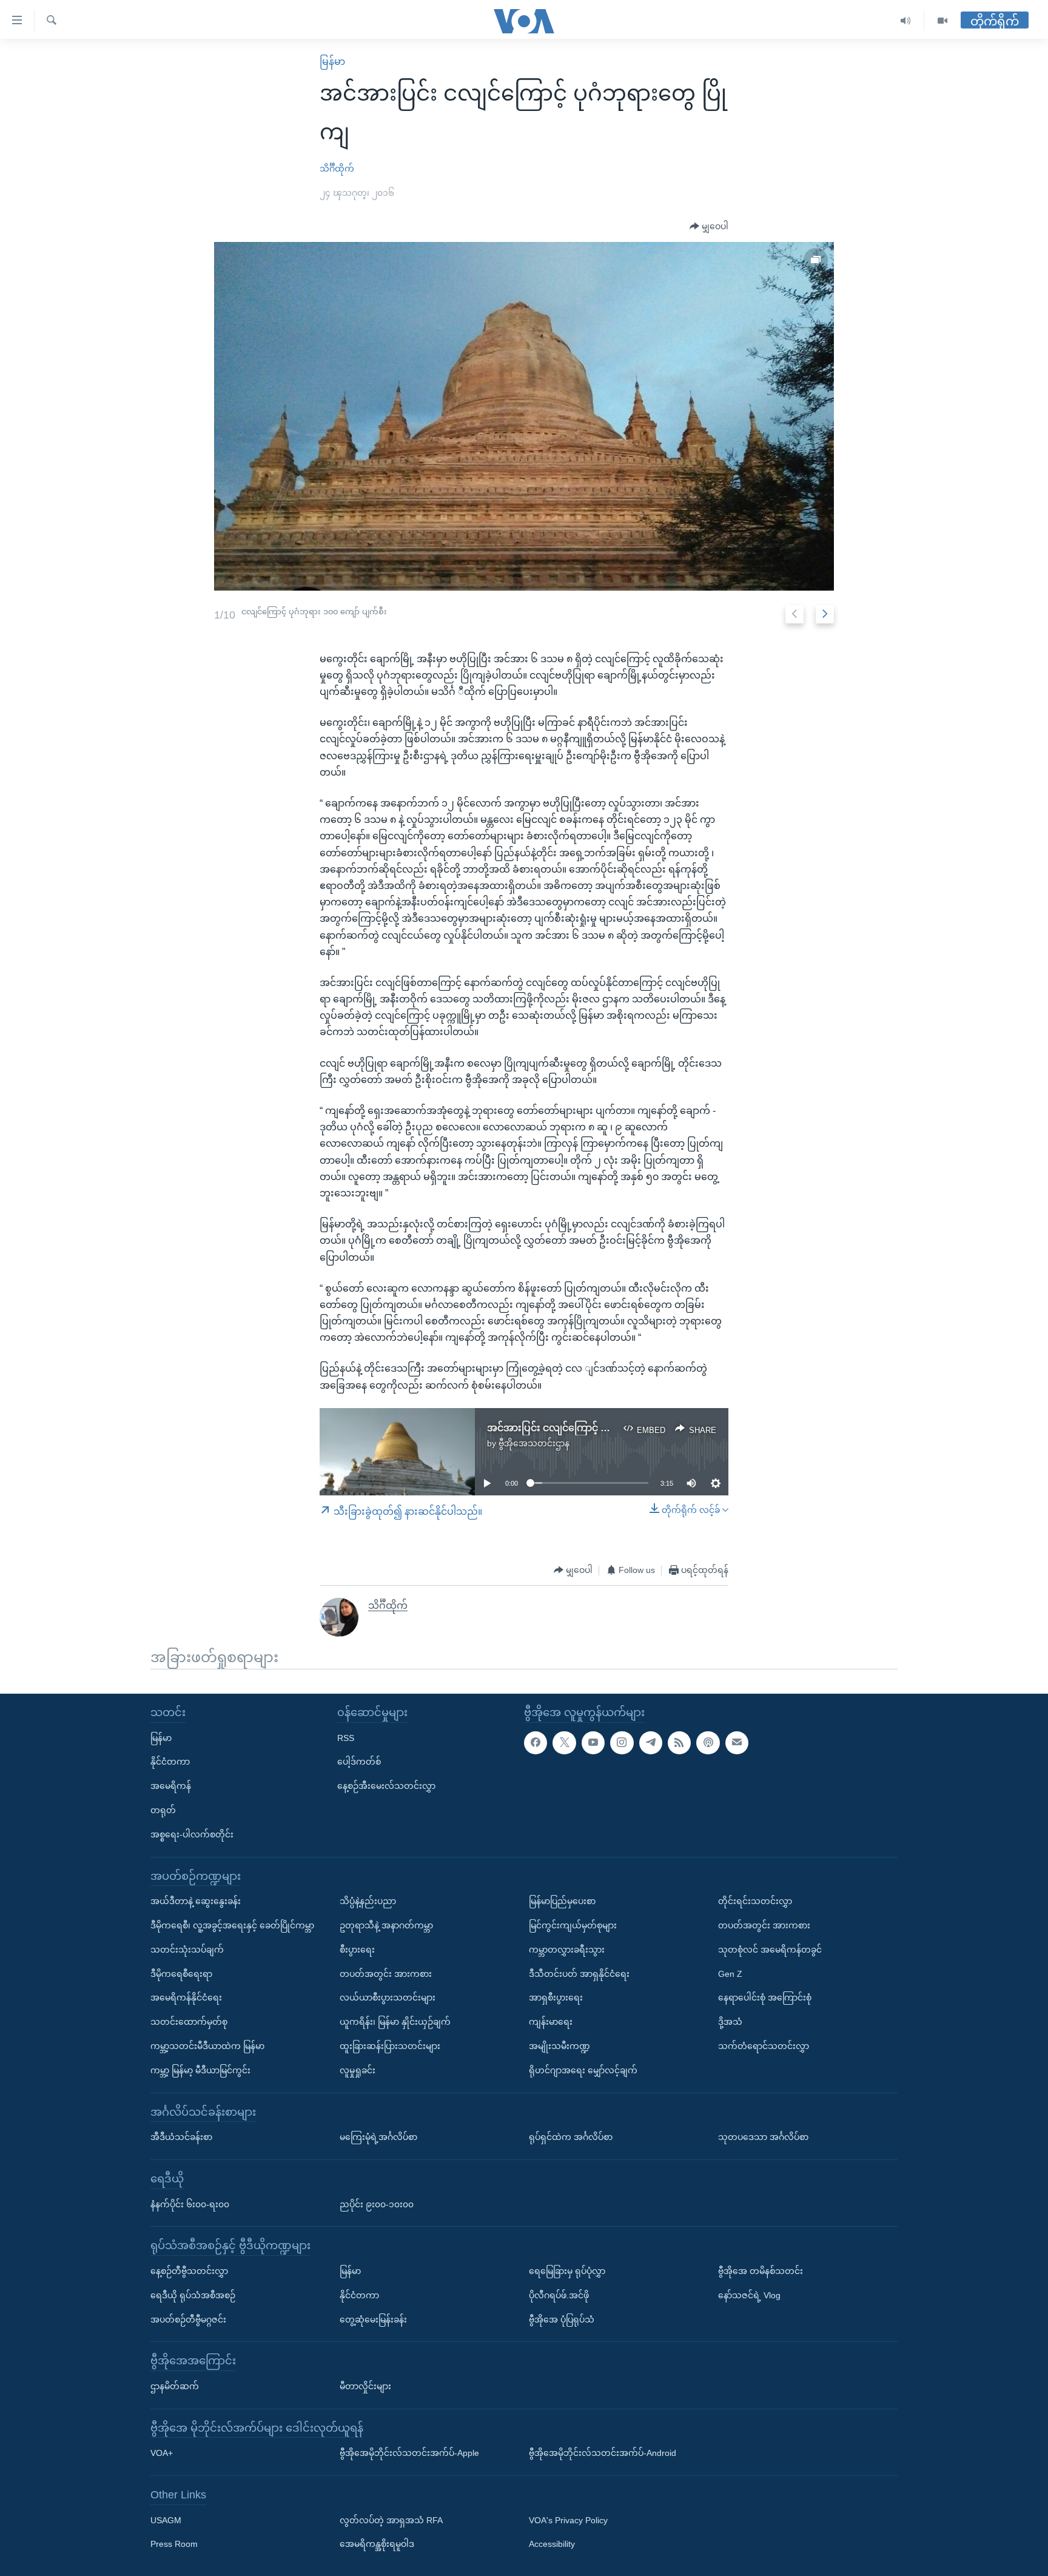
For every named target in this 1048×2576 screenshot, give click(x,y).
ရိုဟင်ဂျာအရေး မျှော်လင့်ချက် (583, 2070)
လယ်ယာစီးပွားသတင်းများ (388, 1997)
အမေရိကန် (171, 1786)
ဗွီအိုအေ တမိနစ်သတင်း (761, 2271)
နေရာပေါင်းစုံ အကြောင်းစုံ (765, 1997)
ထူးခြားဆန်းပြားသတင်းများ (390, 2046)
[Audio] (906, 21)
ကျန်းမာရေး (551, 2022)
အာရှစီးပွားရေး (556, 1997)
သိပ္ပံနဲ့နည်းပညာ (368, 1901)
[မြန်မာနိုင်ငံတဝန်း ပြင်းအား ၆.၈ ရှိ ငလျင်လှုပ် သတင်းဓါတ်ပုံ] (524, 416)
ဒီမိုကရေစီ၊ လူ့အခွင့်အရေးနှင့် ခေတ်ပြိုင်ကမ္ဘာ (232, 1925)
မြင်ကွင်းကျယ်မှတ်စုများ (573, 1925)
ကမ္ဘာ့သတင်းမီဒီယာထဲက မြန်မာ (207, 2046)
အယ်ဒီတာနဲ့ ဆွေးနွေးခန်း (196, 1901)
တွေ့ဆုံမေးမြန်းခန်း (373, 2319)
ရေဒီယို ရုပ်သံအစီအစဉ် (193, 2295)
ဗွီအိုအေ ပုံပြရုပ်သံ (562, 2319)
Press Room (174, 2544)
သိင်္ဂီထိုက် (337, 169)
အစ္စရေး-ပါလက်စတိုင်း (192, 1834)
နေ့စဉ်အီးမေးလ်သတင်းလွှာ (386, 1786)
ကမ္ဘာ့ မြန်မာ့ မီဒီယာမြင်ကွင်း (200, 2070)
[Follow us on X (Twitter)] (564, 1742)
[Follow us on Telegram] (651, 1742)
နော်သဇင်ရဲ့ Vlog (749, 2295)
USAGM (166, 2520)
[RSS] (679, 1742)
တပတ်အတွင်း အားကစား (386, 1973)
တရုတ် (163, 1810)
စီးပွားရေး (357, 1950)
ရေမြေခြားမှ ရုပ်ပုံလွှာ (567, 2271)
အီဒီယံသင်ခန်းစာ (181, 2137)
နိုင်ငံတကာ (170, 1762)
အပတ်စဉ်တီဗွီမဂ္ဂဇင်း (188, 2319)
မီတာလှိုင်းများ (365, 2386)
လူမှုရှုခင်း (358, 2070)
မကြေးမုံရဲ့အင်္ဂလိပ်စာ (378, 2137)
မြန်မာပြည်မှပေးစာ (562, 1901)
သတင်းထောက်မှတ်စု (189, 2022)
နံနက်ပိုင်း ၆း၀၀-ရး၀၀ (190, 2204)
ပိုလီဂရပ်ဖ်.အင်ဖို (559, 2295)
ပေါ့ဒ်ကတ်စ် (359, 1762)
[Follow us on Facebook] (536, 1742)
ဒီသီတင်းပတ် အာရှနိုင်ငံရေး (579, 1973)
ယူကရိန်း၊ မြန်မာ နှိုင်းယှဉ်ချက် (395, 2022)
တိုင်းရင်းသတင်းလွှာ (755, 1901)
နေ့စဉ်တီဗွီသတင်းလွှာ (189, 2271)
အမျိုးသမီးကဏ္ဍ (559, 2046)
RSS (346, 1737)
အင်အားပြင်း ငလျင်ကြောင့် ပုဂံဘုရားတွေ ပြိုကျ (585, 1428)
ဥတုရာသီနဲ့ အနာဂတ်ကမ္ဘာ (386, 1925)
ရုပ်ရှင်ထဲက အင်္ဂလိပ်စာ (571, 2137)
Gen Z (730, 1973)
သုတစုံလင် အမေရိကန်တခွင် (770, 1950)
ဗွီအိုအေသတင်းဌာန (534, 1443)
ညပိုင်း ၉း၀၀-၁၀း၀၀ (377, 2204)
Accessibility (552, 2544)
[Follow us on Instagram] (622, 1742)
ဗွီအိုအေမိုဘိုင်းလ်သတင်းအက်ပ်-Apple (409, 2453)
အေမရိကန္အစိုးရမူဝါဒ (377, 2544)
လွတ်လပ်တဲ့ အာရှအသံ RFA (391, 2520)
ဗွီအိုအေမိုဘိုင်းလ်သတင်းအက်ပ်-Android (603, 2453)
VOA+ (162, 2453)
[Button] (709, 227)
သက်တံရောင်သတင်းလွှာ (764, 2046)
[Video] (942, 21)
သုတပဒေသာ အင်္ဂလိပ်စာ (763, 2137)
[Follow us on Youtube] (593, 1742)
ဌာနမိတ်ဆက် (175, 2386)
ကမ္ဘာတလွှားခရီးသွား (567, 1950)
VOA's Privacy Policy (568, 2520)
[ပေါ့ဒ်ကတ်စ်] (708, 1742)
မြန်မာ (332, 62)
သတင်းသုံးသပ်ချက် (187, 1950)
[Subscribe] (737, 1742)
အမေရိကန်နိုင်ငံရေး (186, 1997)
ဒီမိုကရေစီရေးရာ (181, 1973)
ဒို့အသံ (730, 2022)
